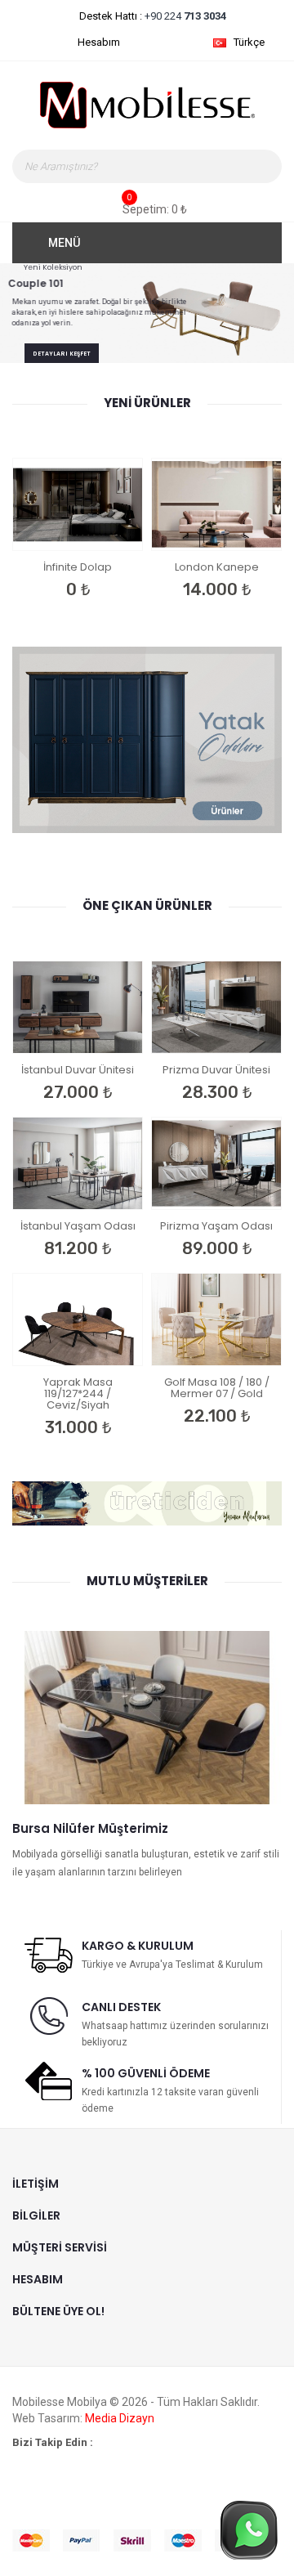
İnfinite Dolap (78, 567)
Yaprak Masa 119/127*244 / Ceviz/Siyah (78, 1393)
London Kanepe (217, 567)
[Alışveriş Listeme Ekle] (33, 527)
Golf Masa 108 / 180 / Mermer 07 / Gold (217, 1388)
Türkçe (250, 42)
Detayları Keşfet (62, 347)
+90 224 (184, 16)
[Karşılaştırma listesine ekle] (70, 527)
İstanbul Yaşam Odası (78, 1226)
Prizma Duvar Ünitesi (216, 1070)
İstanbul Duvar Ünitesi (78, 1070)
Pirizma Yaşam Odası (216, 1226)
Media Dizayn (120, 2418)
